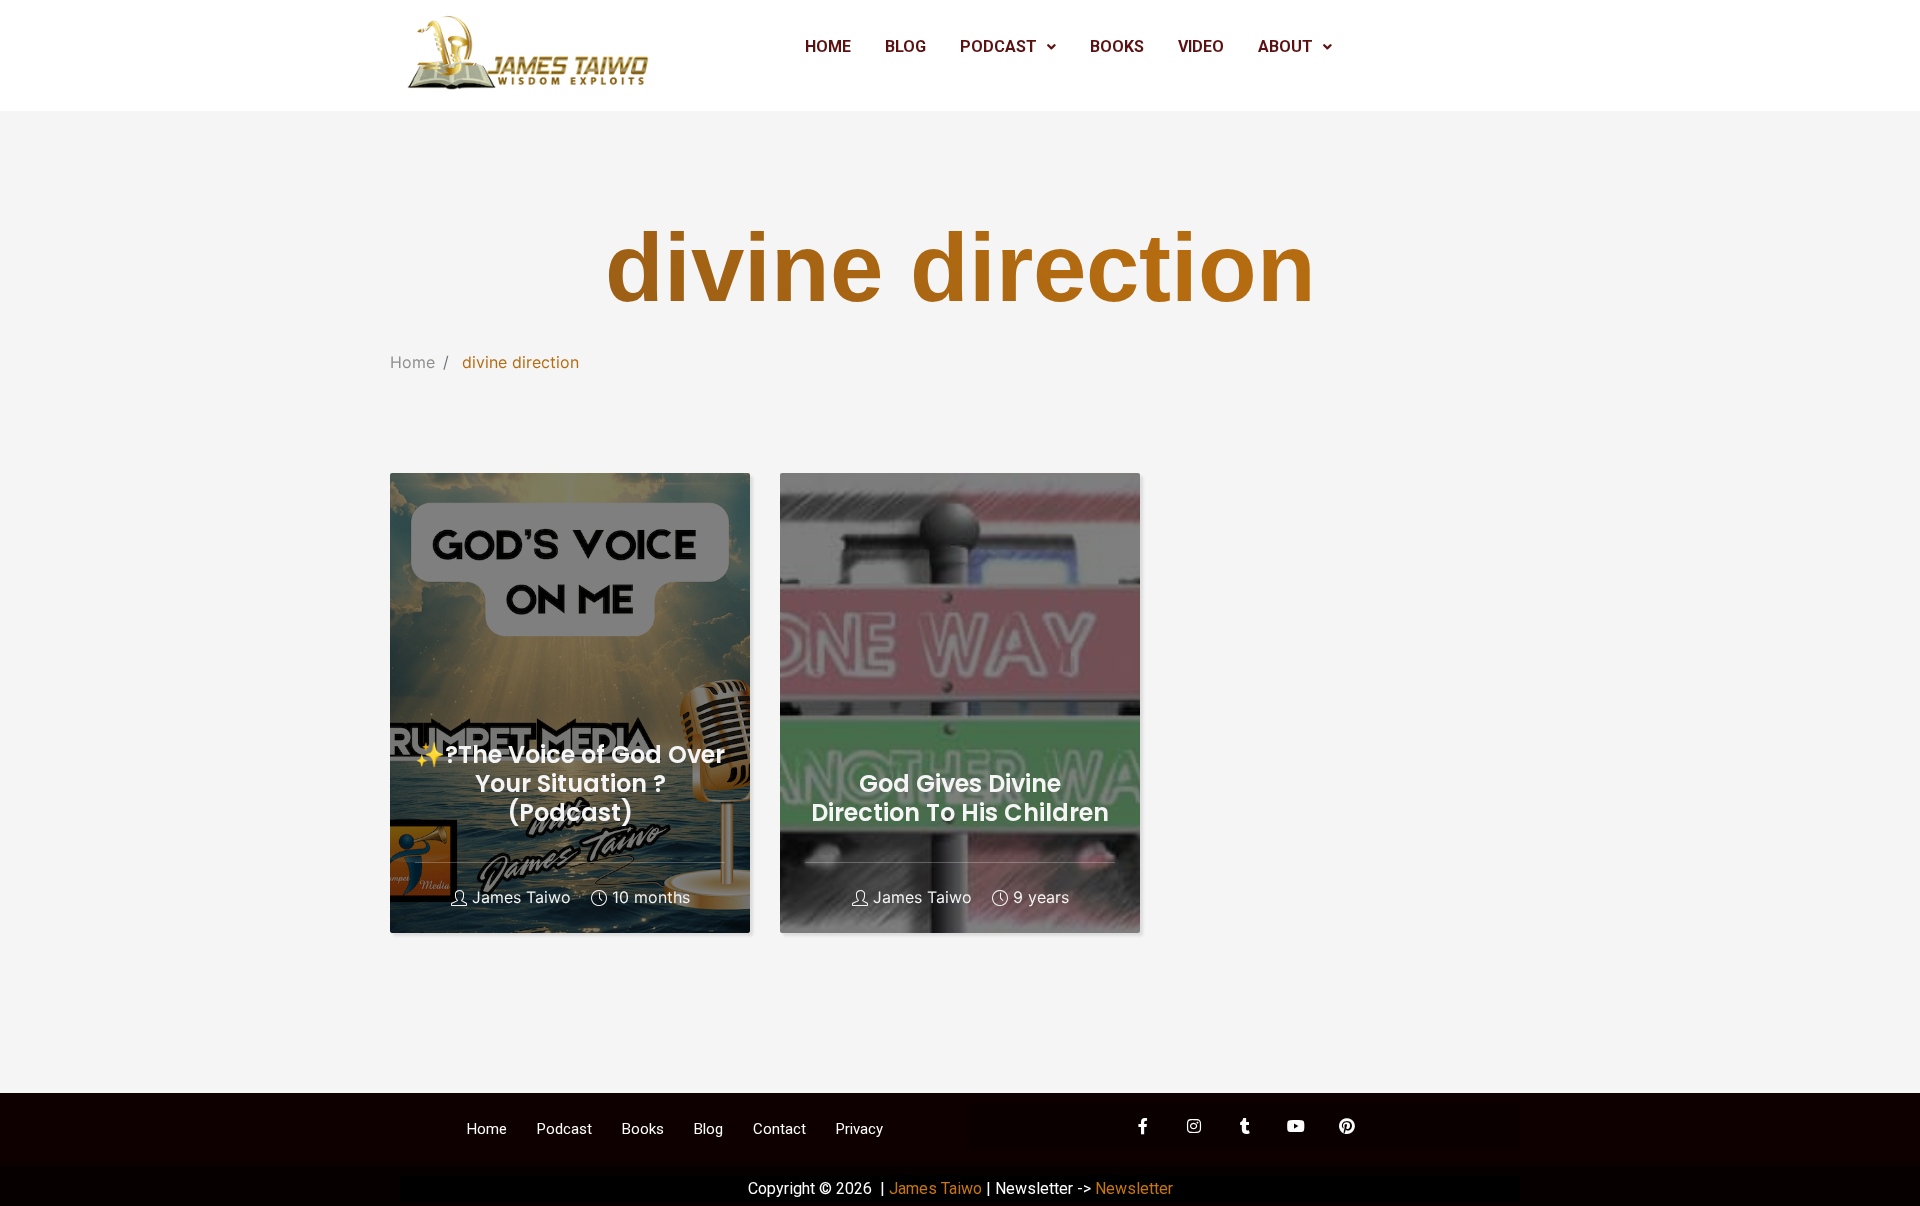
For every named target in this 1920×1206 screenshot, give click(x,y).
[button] (1008, 47)
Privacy (859, 1129)
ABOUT (1285, 46)
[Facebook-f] (1143, 1126)
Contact (779, 1129)
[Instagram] (1194, 1126)
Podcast (564, 1129)
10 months (651, 897)
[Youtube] (1296, 1126)
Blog (708, 1129)
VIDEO (1201, 46)
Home (412, 362)
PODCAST (998, 46)
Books (643, 1129)
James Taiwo (521, 897)
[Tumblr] (1245, 1126)
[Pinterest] (1347, 1126)
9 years (1041, 897)
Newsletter (1134, 1188)
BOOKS (1117, 46)
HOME (828, 46)
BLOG (905, 46)
